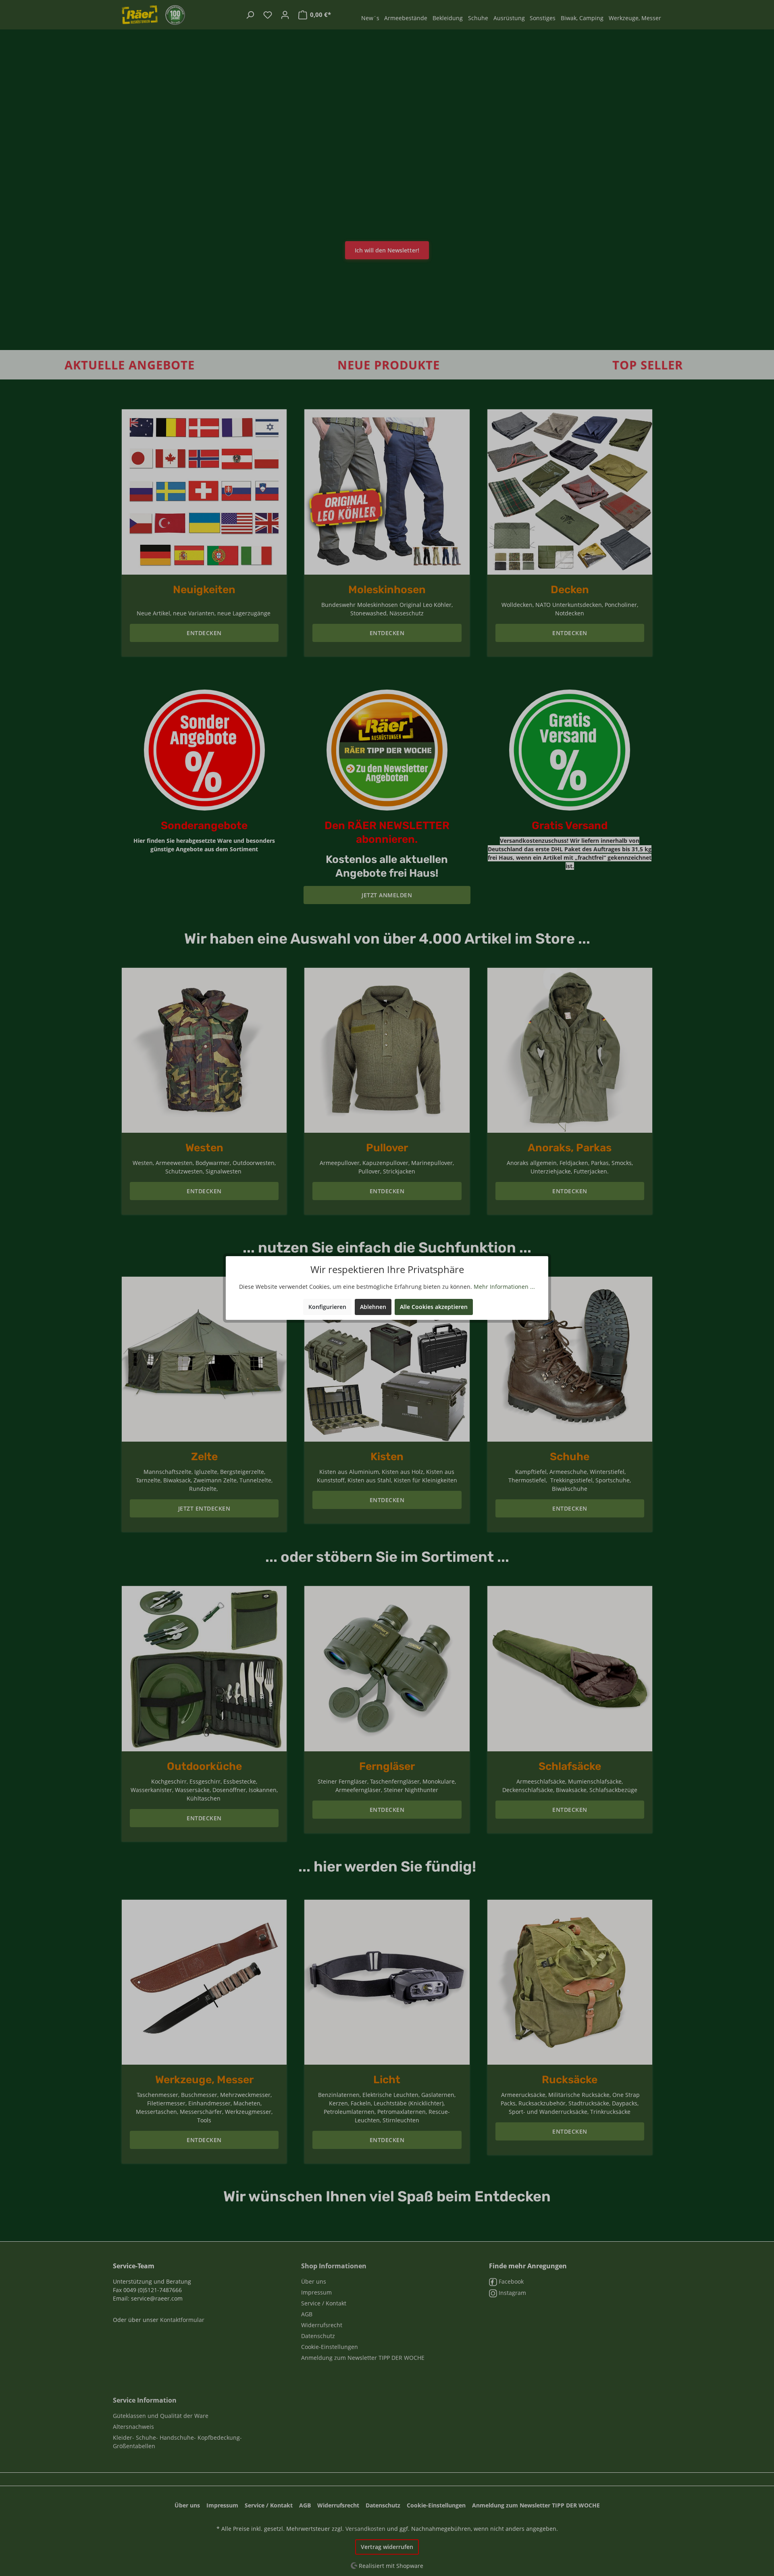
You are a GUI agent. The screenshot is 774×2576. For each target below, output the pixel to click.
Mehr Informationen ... (504, 1287)
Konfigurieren (327, 1307)
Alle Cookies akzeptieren (434, 1307)
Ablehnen (373, 1307)
